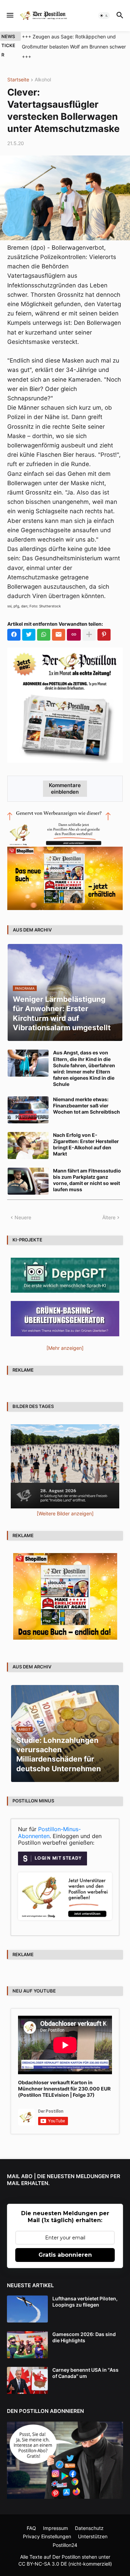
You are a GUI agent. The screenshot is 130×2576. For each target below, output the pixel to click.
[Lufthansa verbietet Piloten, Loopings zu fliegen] (27, 2309)
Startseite (18, 80)
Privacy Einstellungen (47, 2536)
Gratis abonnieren (65, 2255)
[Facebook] (14, 635)
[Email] (59, 635)
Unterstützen (93, 2536)
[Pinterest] (104, 635)
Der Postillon (66, 2557)
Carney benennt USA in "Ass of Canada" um (85, 2373)
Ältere (109, 1217)
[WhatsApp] (44, 635)
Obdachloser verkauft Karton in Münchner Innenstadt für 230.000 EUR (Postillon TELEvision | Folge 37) (64, 2089)
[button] (10, 16)
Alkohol (43, 80)
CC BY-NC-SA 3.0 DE (43, 2564)
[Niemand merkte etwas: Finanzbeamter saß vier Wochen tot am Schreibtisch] (28, 1110)
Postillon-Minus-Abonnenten (49, 1833)
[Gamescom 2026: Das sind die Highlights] (27, 2345)
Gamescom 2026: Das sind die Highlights (84, 2337)
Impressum (55, 2528)
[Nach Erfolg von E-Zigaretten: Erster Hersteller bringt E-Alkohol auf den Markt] (28, 1146)
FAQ (31, 2528)
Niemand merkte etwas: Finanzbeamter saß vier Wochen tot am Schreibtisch (86, 1106)
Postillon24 (65, 2545)
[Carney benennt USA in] (27, 2380)
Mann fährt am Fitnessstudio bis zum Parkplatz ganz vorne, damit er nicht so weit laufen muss (87, 1180)
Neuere (23, 1217)
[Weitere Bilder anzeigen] (65, 1513)
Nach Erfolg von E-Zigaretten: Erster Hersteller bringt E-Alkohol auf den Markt (86, 1144)
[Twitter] (29, 635)
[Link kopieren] (74, 635)
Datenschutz (89, 2528)
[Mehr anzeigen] (89, 635)
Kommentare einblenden (65, 788)
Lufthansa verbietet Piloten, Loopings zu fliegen (85, 2302)
